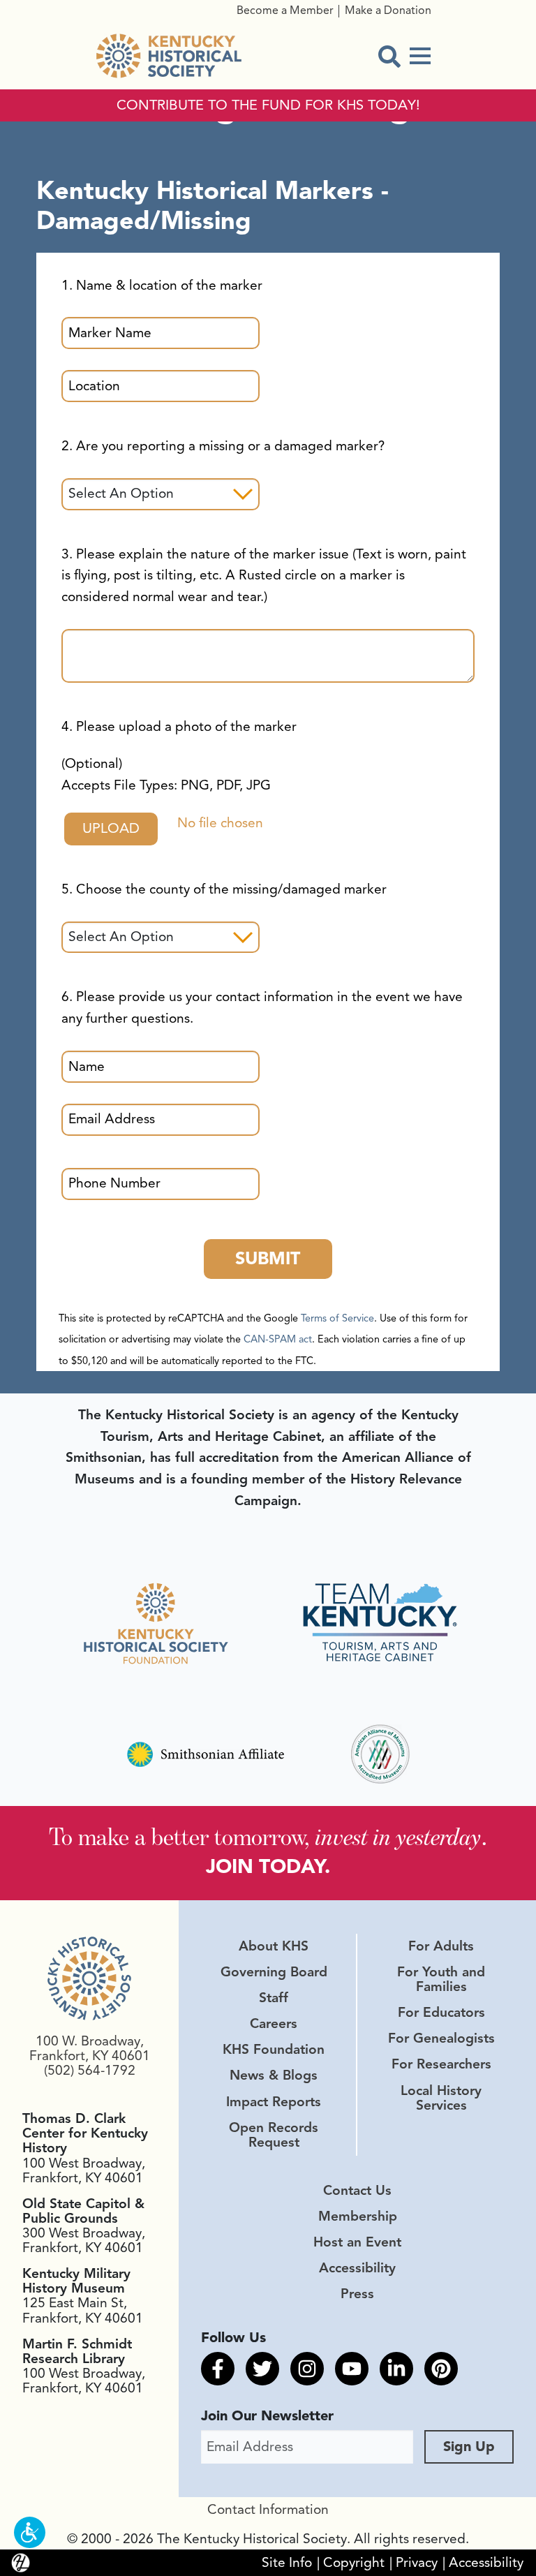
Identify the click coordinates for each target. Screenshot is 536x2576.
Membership (358, 2216)
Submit (268, 1258)
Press (357, 2294)
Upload (111, 828)
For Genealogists (441, 2038)
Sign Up (469, 2447)
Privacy (417, 2563)
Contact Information (268, 2510)
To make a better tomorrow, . (268, 1836)
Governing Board (274, 1972)
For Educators (441, 2013)
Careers (274, 2024)
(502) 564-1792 (90, 2071)
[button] (30, 2532)
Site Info (287, 2563)
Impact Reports (274, 2102)
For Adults (441, 1946)
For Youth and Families (441, 1979)
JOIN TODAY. (268, 1866)
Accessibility (357, 2268)
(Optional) (166, 775)
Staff (274, 1998)
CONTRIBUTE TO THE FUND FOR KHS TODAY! (268, 105)
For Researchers (441, 2064)
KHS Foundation (274, 2050)
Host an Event (357, 2242)
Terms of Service (337, 1318)
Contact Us (357, 2191)
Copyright (354, 2563)
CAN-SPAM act (278, 1339)
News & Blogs (274, 2075)
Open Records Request (274, 2135)
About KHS (274, 1946)
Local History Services (441, 2098)
